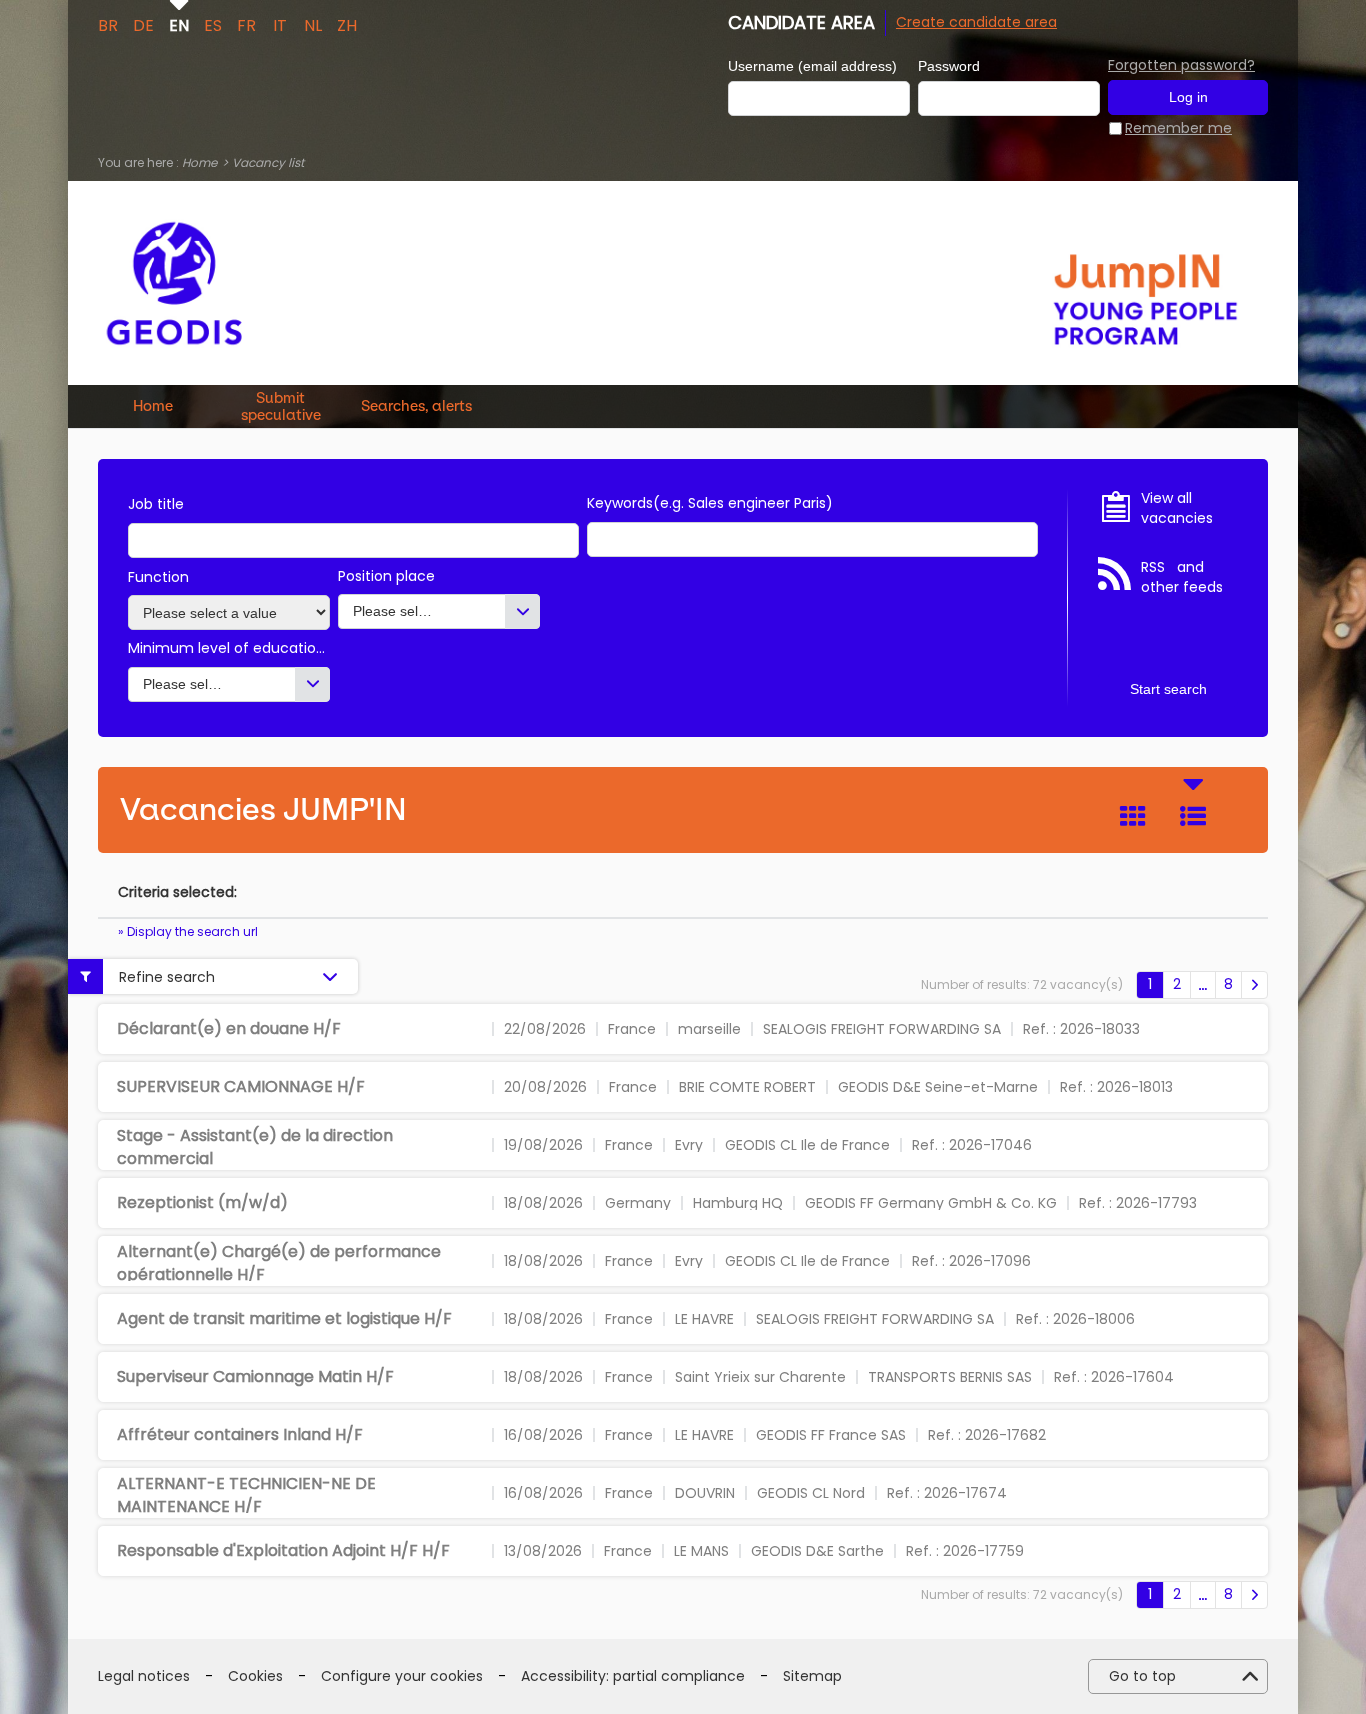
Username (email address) (812, 66)
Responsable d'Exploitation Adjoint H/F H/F (283, 1550)
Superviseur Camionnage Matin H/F (255, 1376)
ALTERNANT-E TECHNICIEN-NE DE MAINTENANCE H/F (246, 1494)
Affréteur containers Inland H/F (240, 1434)
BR (108, 24)
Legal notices (144, 1676)
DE (143, 24)
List (1193, 816)
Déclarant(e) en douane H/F (229, 1028)
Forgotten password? (1181, 65)
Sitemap (812, 1676)
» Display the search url (188, 931)
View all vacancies (1177, 508)
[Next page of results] (1254, 985)
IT (280, 24)
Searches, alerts (416, 406)
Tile (1133, 816)
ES (213, 24)
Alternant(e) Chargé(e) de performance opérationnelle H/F (279, 1262)
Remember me (1178, 128)
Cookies (255, 1676)
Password (949, 66)
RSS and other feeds (1182, 577)
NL (313, 24)
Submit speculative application (281, 406)
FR (246, 24)
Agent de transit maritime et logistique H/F (284, 1318)
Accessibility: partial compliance (633, 1676)
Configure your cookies (402, 1676)
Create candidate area (976, 22)
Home (199, 162)
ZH (347, 24)
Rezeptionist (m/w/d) (202, 1202)
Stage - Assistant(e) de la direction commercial (255, 1146)
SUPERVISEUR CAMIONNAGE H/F (241, 1086)
